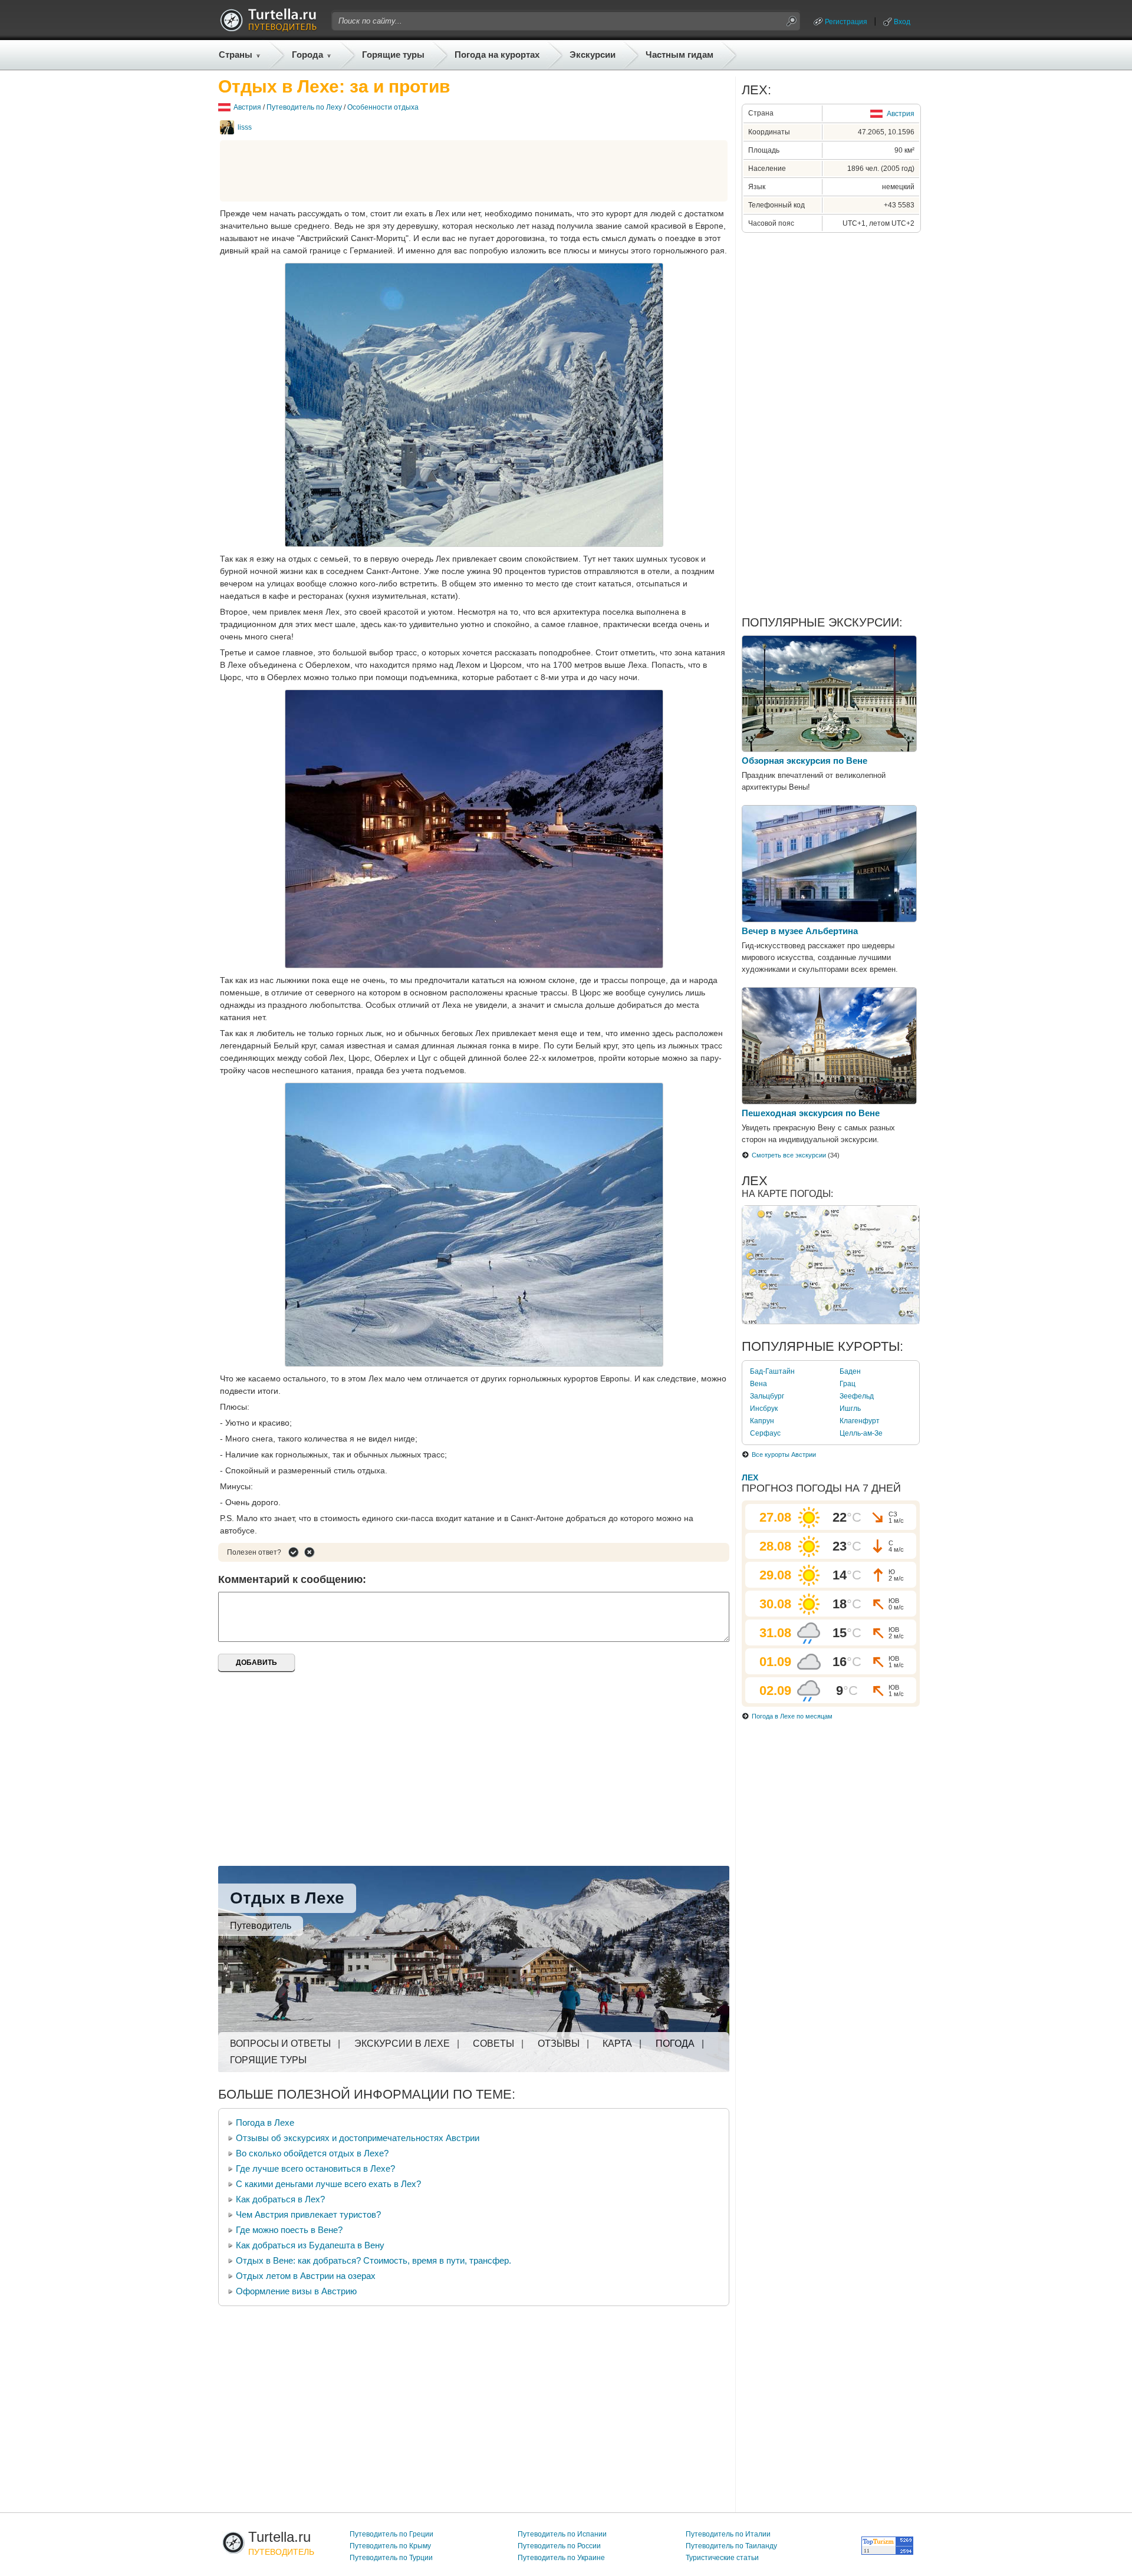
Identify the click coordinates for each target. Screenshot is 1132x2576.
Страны (236, 55)
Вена (758, 1384)
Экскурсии (593, 55)
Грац (848, 1384)
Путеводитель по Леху (304, 107)
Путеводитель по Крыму (390, 2546)
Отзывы (559, 2044)
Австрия (247, 107)
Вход (902, 22)
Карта (617, 2044)
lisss (245, 127)
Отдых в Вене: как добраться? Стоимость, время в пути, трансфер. (374, 2260)
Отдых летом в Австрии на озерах (306, 2276)
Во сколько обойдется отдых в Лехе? (312, 2153)
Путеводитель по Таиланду (731, 2546)
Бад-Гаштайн (772, 1371)
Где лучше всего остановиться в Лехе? (315, 2168)
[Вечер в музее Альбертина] (829, 919)
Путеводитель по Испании (562, 2534)
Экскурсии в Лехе (402, 2044)
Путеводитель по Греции (391, 2534)
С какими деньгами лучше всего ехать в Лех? (328, 2184)
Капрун (762, 1421)
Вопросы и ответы (280, 2044)
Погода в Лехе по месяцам (792, 1716)
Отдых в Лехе (287, 1898)
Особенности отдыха (383, 107)
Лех (750, 1477)
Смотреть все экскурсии (789, 1155)
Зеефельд (857, 1396)
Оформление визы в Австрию (296, 2291)
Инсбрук (764, 1409)
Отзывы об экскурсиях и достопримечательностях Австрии (358, 2138)
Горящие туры (393, 55)
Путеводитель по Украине (561, 2558)
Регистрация (846, 22)
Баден (850, 1371)
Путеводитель (261, 1926)
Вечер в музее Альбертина (800, 931)
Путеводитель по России (559, 2546)
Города (307, 55)
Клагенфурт (860, 1421)
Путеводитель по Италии (728, 2534)
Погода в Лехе (265, 2123)
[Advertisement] (474, 171)
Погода (675, 2044)
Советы (493, 2044)
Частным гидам (679, 55)
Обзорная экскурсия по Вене (804, 761)
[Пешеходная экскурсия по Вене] (829, 1101)
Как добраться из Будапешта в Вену (310, 2245)
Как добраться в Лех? (280, 2199)
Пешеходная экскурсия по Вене (811, 1113)
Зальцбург (767, 1396)
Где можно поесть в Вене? (289, 2230)
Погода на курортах (497, 55)
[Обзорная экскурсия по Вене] (829, 749)
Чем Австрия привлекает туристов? (308, 2214)
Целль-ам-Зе (861, 1433)
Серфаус (765, 1433)
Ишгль (850, 1409)
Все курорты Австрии (784, 1454)
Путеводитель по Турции (391, 2558)
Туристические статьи (722, 2558)
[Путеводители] (268, 28)
